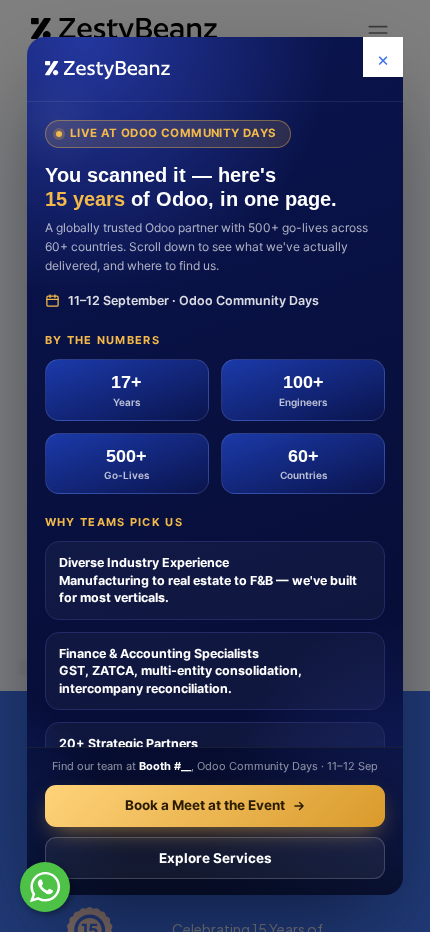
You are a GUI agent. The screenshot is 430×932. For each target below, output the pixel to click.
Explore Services (215, 858)
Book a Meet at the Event (205, 805)
